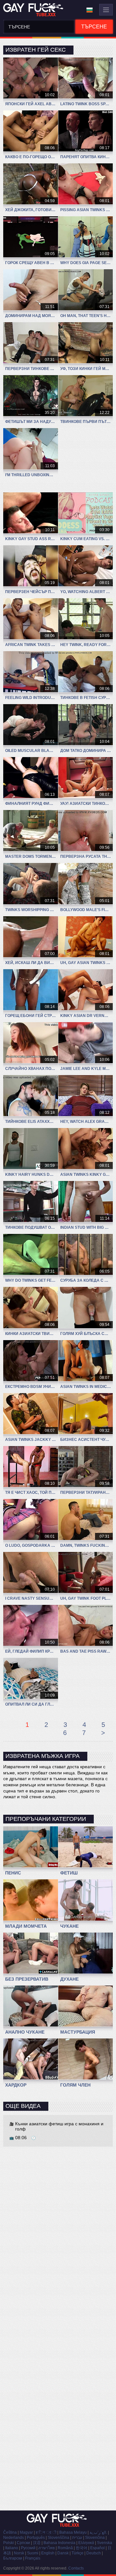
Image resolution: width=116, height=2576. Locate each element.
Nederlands (14, 2538)
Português (36, 2538)
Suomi (33, 2553)
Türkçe (77, 2553)
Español (97, 2548)
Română (65, 2548)
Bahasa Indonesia (59, 2543)
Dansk (63, 2553)
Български (13, 2558)
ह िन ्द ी (46, 2532)
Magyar (26, 2532)
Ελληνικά (86, 2543)
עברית (77, 2538)
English (48, 2553)
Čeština (10, 2532)
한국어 (82, 2548)
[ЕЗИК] (90, 10)
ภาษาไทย (47, 2548)
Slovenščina (58, 2538)
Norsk (19, 2553)
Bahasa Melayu (73, 2532)
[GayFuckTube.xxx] (34, 10)
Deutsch (94, 2553)
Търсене (94, 27)
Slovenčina (95, 2538)
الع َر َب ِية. (98, 2532)
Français (33, 2558)
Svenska (105, 2543)
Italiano (12, 2548)
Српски (23, 2543)
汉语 (37, 2543)
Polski (9, 2543)
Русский (28, 2548)
